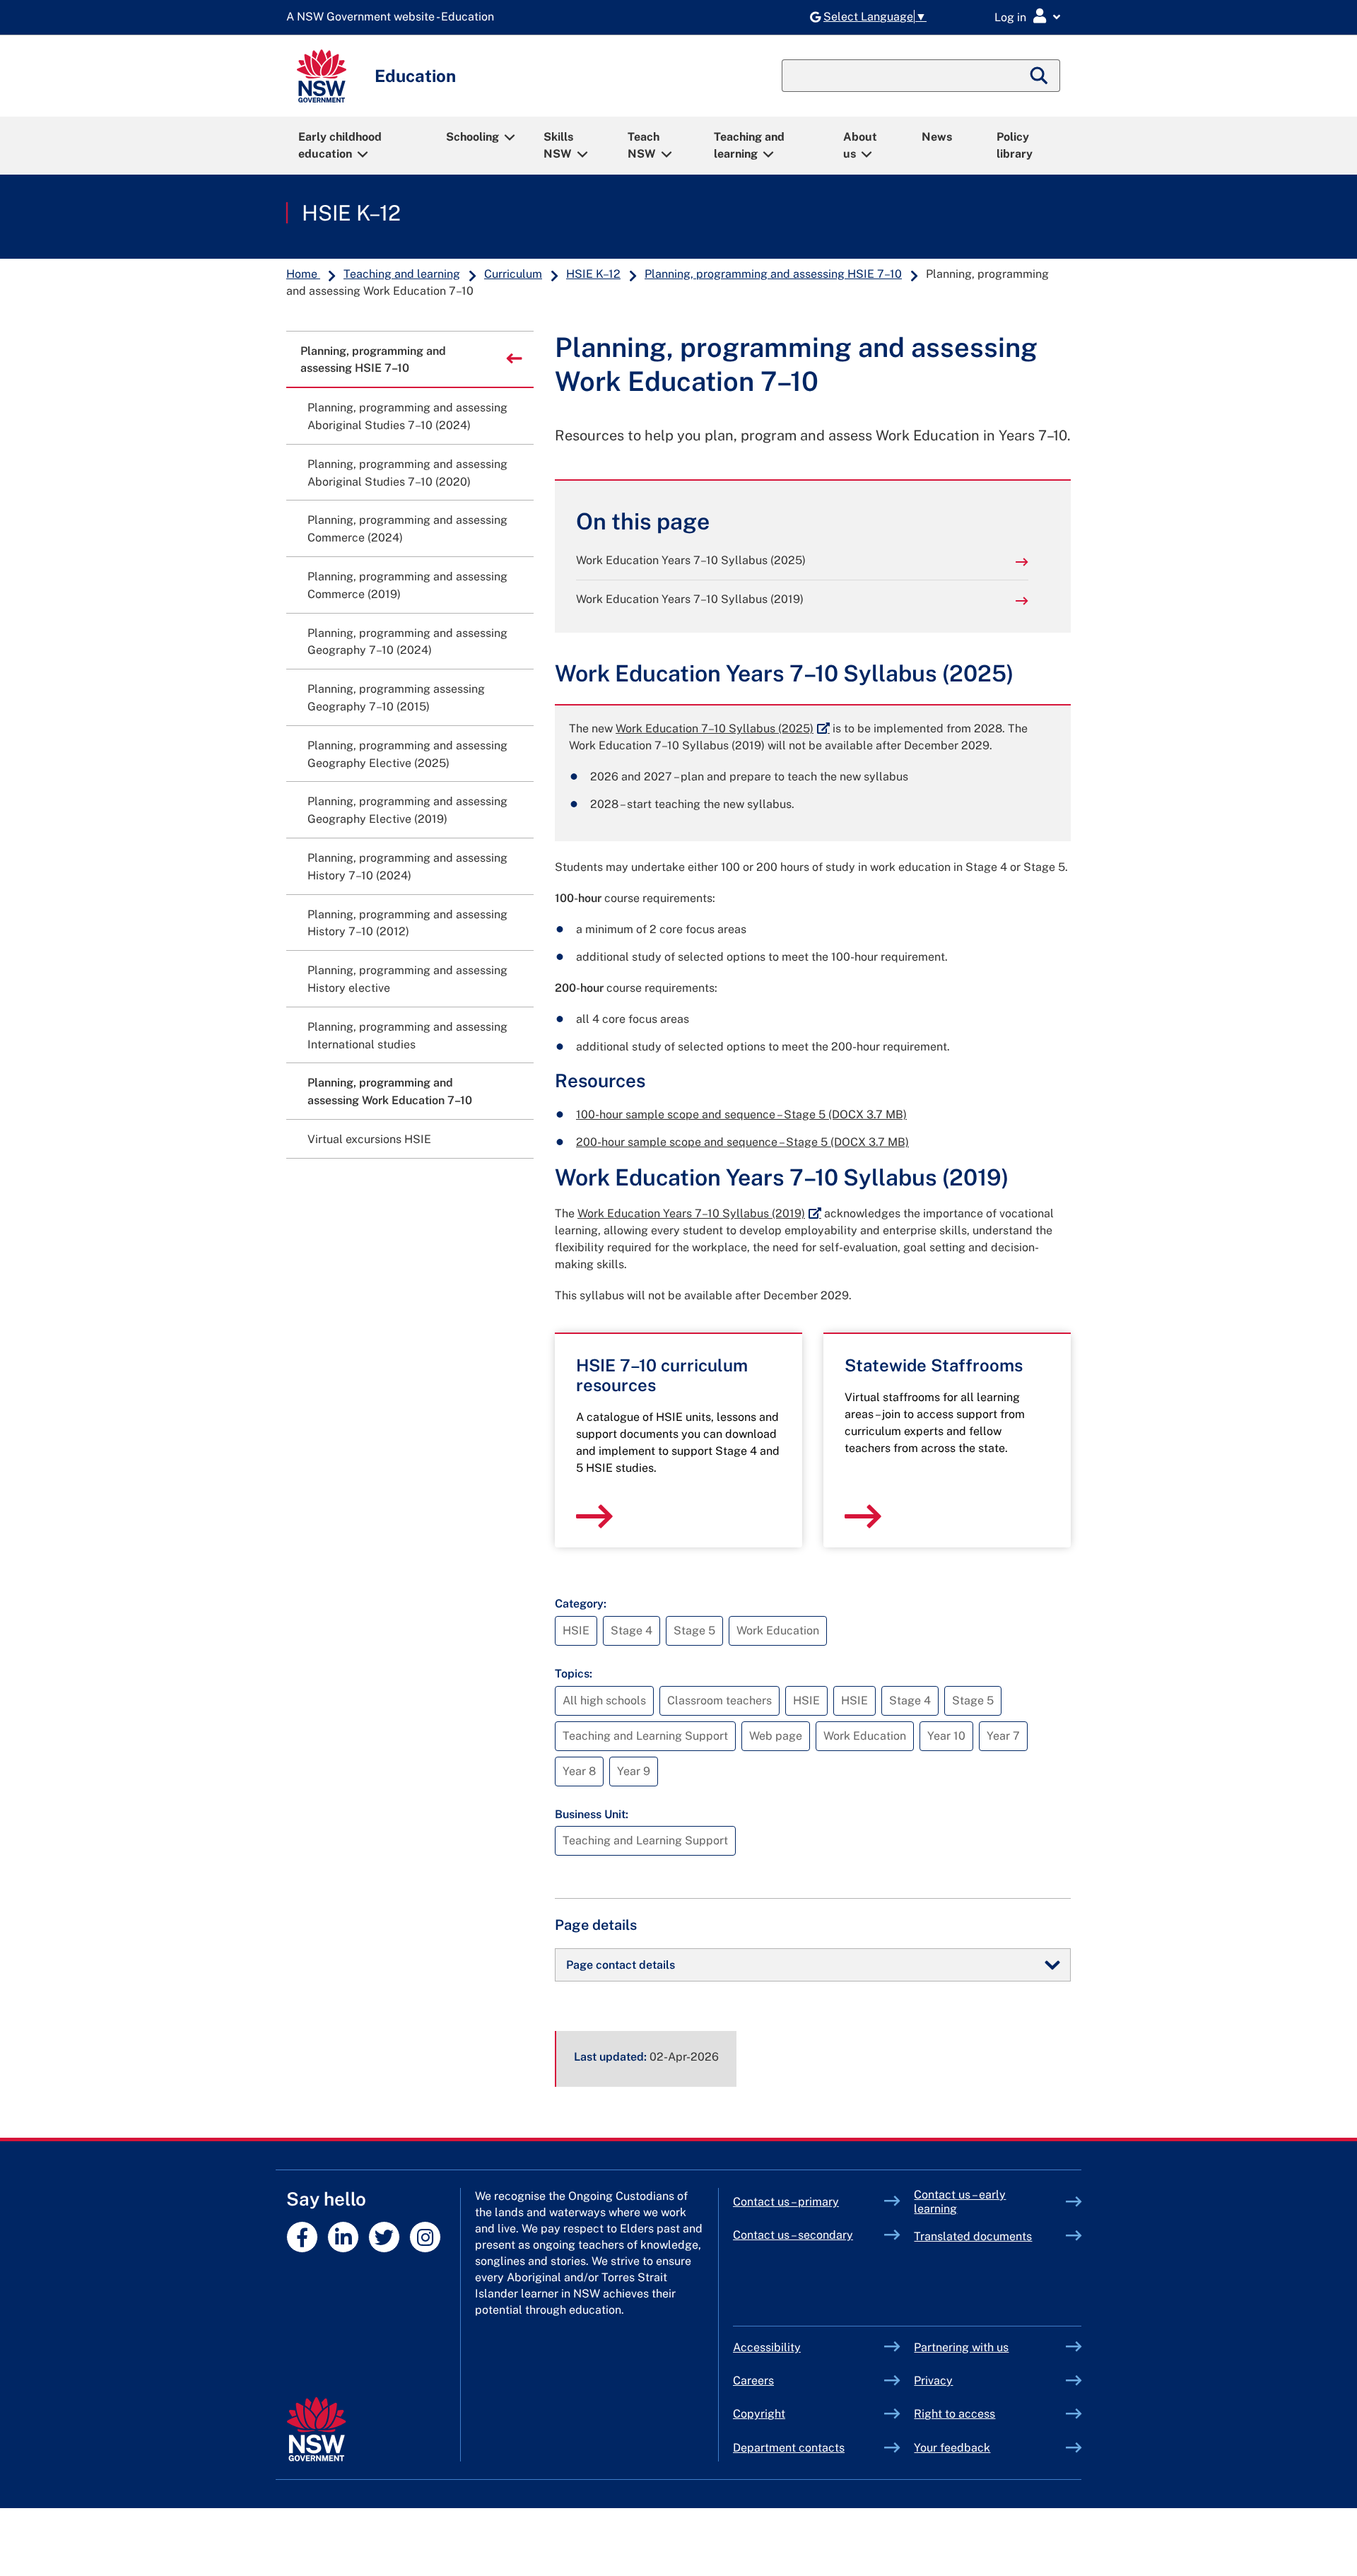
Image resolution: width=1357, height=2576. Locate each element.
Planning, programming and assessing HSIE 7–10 (773, 274)
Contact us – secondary (793, 2235)
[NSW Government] (316, 2429)
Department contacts (789, 2448)
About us (860, 145)
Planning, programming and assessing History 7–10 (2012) (407, 923)
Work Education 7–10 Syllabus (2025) (723, 728)
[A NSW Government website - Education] (394, 17)
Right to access (954, 2414)
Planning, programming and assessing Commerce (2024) (407, 529)
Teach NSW (644, 145)
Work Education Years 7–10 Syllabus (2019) (690, 599)
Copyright (759, 2414)
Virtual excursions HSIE (369, 1139)
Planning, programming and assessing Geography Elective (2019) (407, 810)
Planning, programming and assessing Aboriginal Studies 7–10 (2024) (407, 416)
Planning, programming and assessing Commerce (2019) (407, 585)
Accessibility (767, 2347)
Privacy (933, 2381)
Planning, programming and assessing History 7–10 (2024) (407, 867)
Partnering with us (961, 2347)
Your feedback (952, 2448)
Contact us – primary (786, 2202)
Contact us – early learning (960, 2202)
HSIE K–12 (351, 213)
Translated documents (973, 2236)
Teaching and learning (749, 145)
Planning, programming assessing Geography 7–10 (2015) (396, 698)
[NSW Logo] (322, 76)
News (937, 137)
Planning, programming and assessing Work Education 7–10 (390, 1091)
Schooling (472, 137)
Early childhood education (340, 145)
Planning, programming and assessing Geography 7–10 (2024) (407, 642)
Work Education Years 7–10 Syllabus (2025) (691, 560)
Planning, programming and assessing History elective (407, 979)
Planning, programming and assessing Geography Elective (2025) (407, 754)
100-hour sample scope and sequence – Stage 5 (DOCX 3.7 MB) (741, 1114)
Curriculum (513, 274)
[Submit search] (1040, 76)
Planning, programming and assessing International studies (407, 1036)
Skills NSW (558, 145)
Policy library (1015, 145)
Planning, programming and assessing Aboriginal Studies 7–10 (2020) (407, 473)
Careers (753, 2381)
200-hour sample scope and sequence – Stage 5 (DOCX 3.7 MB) (742, 1142)
